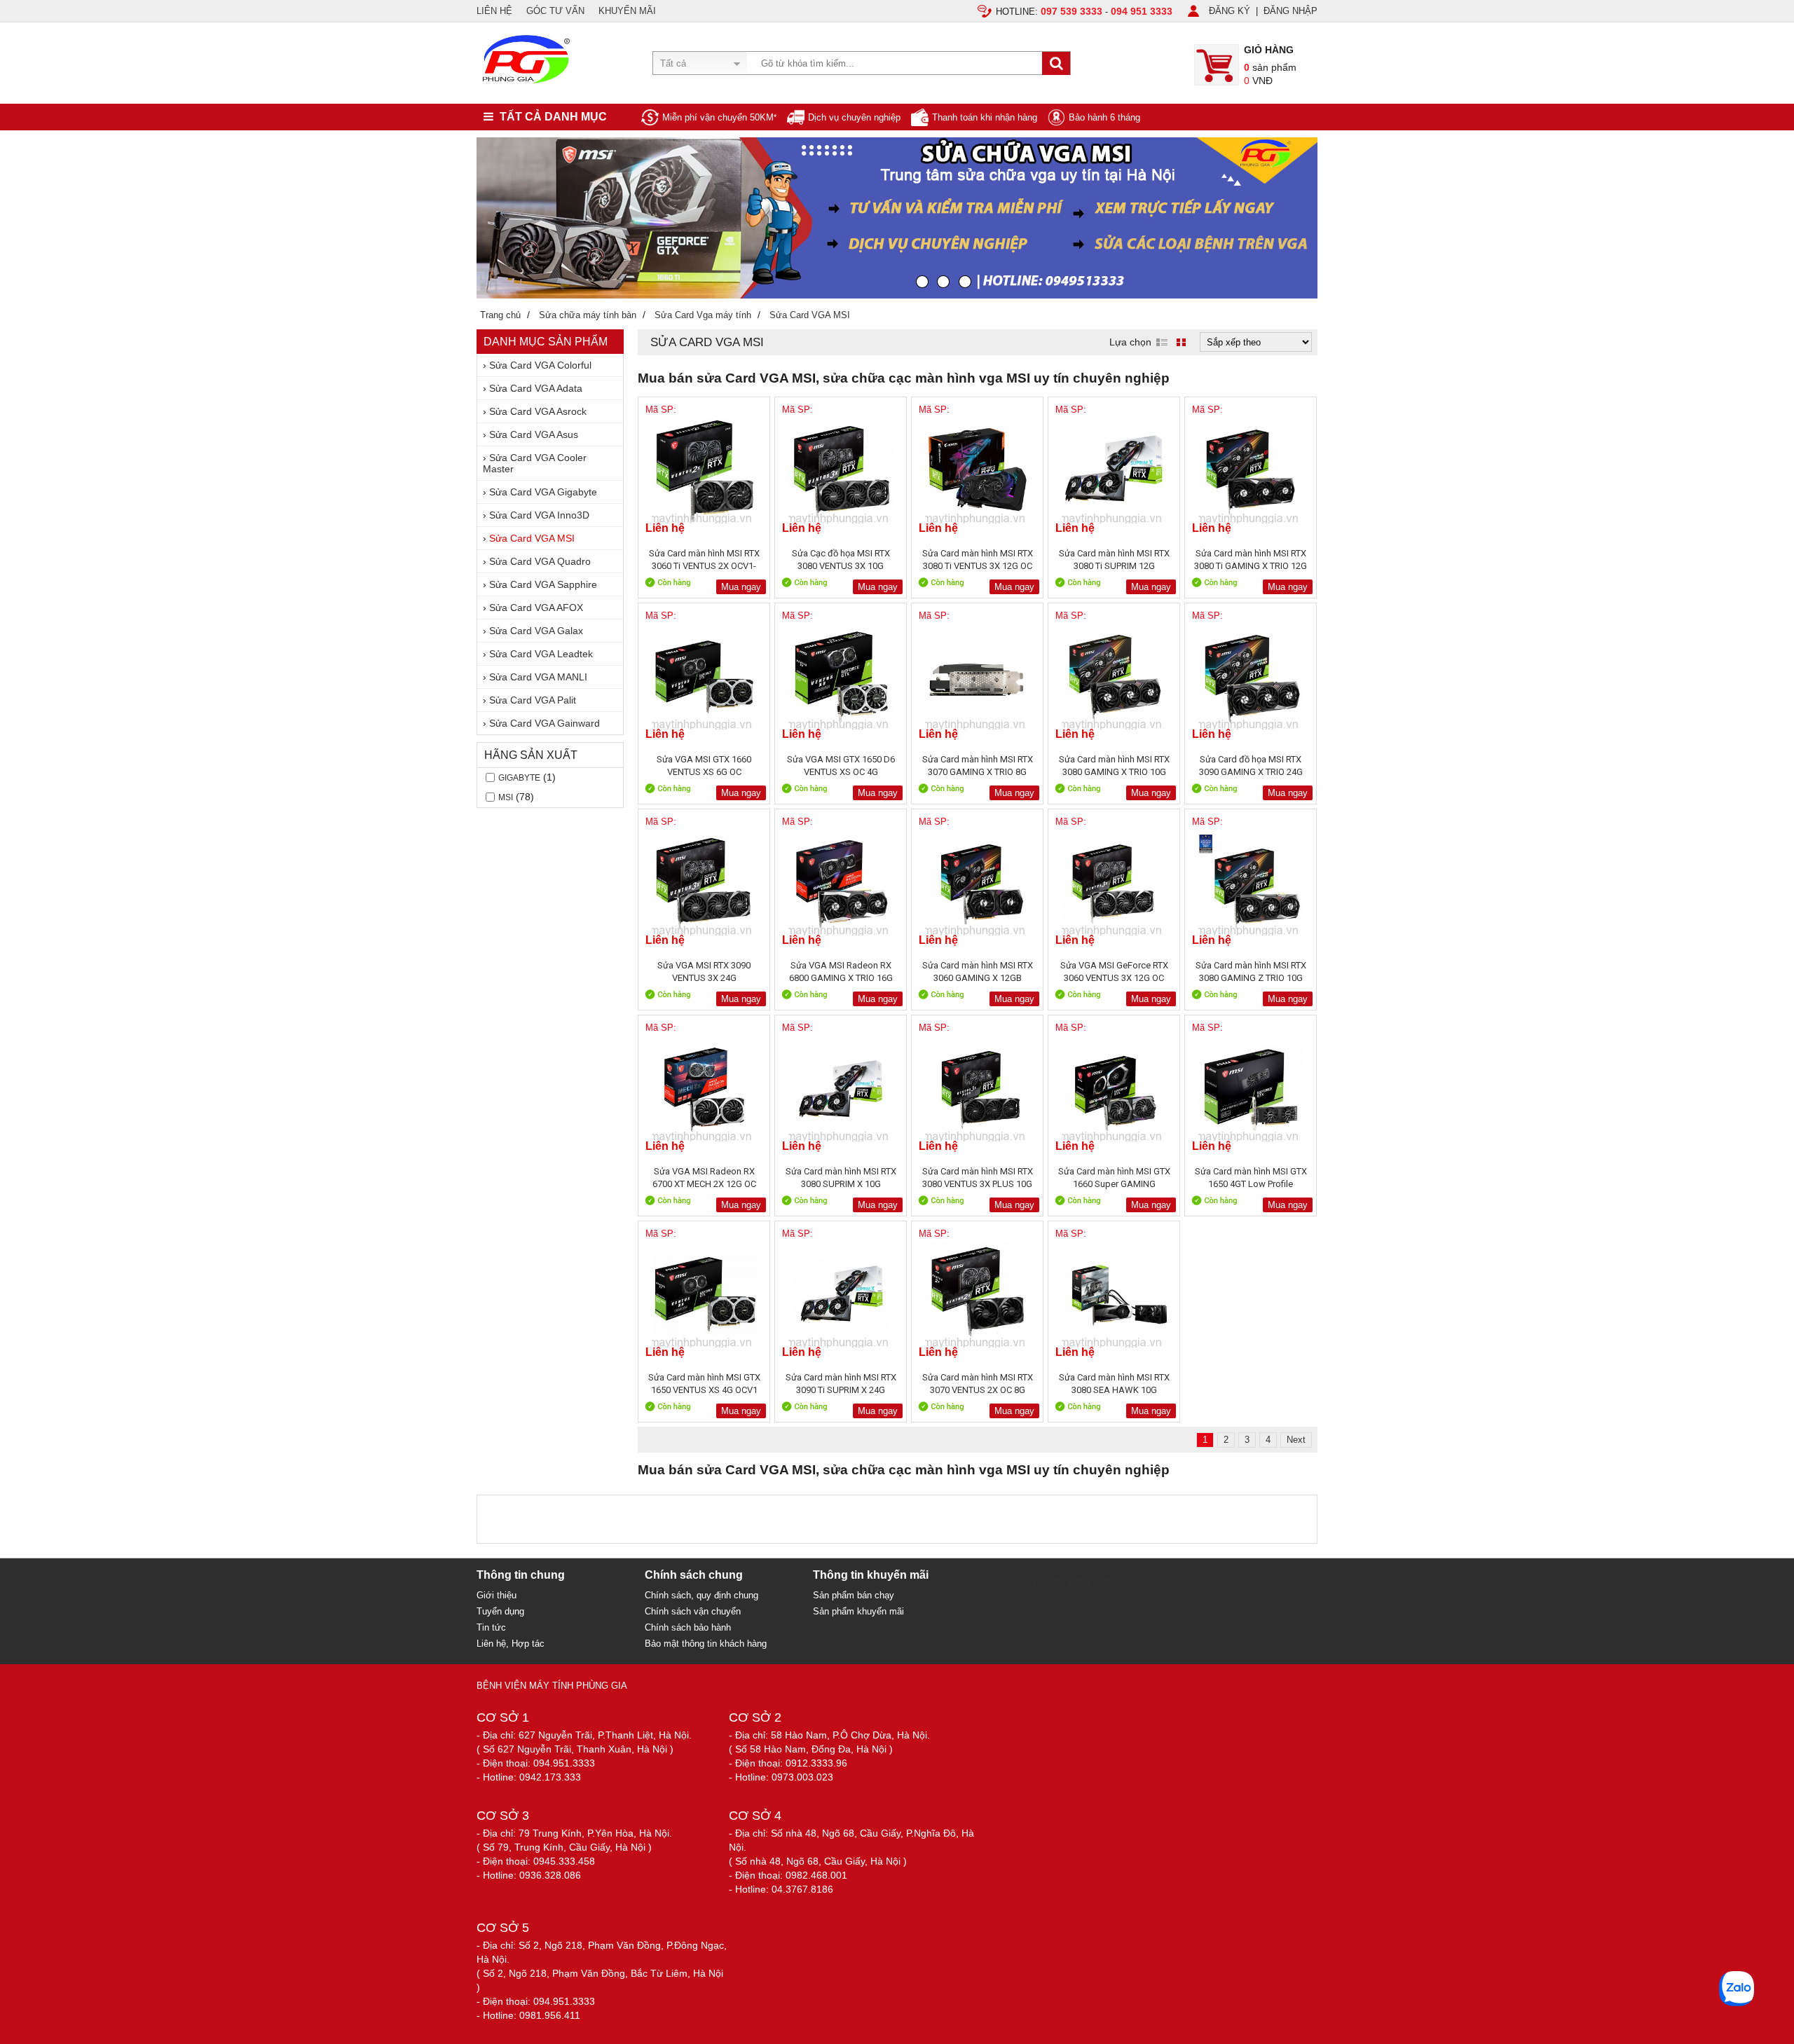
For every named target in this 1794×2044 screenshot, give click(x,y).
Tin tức (491, 1627)
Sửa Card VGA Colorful (540, 365)
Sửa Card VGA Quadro (540, 561)
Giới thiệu (497, 1595)
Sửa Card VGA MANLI (538, 677)
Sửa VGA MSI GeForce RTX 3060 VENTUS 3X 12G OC (1114, 972)
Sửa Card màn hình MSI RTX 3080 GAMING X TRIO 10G (1114, 766)
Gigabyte (519, 778)
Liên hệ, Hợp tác (511, 1644)
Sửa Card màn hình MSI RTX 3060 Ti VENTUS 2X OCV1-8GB (704, 560)
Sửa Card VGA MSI (532, 538)
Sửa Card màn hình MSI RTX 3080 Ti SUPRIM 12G (1114, 560)
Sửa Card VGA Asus (534, 434)
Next (1296, 1440)
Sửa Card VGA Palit (533, 700)
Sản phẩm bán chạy (854, 1595)
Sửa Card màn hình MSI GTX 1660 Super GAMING (1114, 1178)
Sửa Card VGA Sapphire (543, 584)
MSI (506, 797)
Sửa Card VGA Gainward (545, 723)
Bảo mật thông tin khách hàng (706, 1644)
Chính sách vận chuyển (693, 1611)
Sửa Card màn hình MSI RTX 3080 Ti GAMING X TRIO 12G (1251, 560)
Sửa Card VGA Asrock (538, 411)
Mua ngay (741, 587)
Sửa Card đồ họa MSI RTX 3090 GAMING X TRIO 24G (1251, 766)
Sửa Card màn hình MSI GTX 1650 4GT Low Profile (1251, 1178)
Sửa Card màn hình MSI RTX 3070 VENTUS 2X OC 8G (978, 1384)
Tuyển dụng (500, 1611)
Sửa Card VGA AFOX (536, 608)
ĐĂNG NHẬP (1290, 11)
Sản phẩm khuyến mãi (858, 1611)
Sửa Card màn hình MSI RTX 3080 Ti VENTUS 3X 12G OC (978, 560)
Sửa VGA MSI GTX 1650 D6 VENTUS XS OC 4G (841, 766)
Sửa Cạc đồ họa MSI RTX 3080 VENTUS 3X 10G (841, 560)
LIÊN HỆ (494, 11)
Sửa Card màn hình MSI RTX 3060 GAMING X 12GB (978, 972)
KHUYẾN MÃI (627, 11)
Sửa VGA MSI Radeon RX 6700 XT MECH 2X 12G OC (704, 1178)
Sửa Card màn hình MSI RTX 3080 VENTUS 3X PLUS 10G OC (978, 1178)
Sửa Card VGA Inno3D (539, 515)
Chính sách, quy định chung (701, 1595)
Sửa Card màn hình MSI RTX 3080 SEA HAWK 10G (1114, 1384)
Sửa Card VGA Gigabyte (543, 492)
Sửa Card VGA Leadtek (541, 654)
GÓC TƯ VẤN (555, 11)
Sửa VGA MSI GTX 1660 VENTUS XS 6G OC (704, 766)
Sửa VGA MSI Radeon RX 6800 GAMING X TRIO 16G (841, 972)
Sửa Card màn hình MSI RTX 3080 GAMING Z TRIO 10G (1251, 972)
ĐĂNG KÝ (1230, 11)
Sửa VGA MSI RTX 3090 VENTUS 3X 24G (704, 972)
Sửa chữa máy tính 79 (1076, 1581)
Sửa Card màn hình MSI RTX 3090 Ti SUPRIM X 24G (841, 1384)
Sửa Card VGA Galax (536, 631)
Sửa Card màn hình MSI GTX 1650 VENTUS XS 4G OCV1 (704, 1384)
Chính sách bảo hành (688, 1627)
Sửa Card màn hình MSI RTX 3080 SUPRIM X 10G (841, 1178)
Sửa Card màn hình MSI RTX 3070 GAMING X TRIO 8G (978, 766)
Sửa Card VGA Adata (536, 388)
